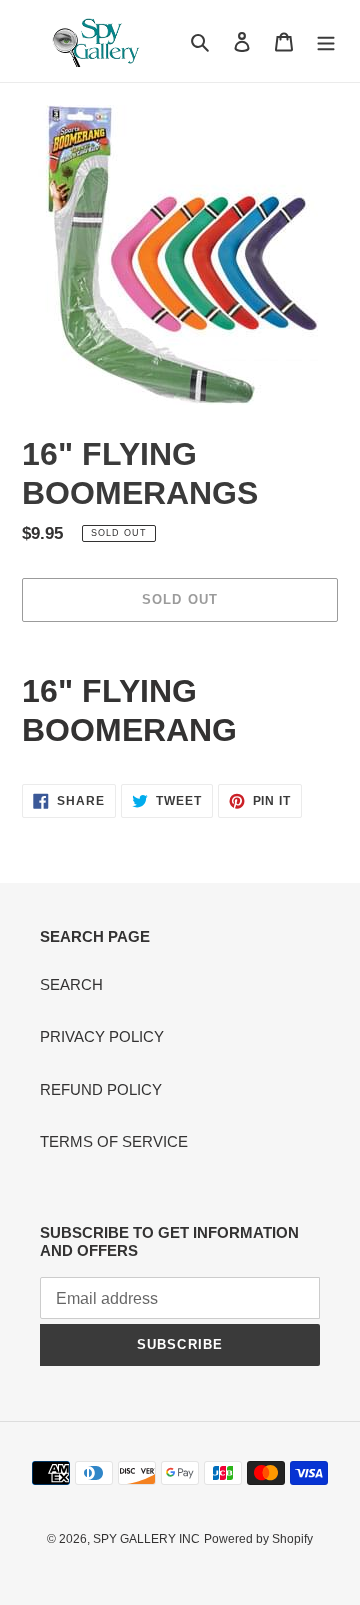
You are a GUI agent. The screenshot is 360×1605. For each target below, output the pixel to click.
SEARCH (71, 984)
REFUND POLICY (101, 1089)
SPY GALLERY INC (146, 1539)
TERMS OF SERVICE (114, 1141)
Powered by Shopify (258, 1539)
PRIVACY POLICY (102, 1036)
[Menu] (326, 41)
